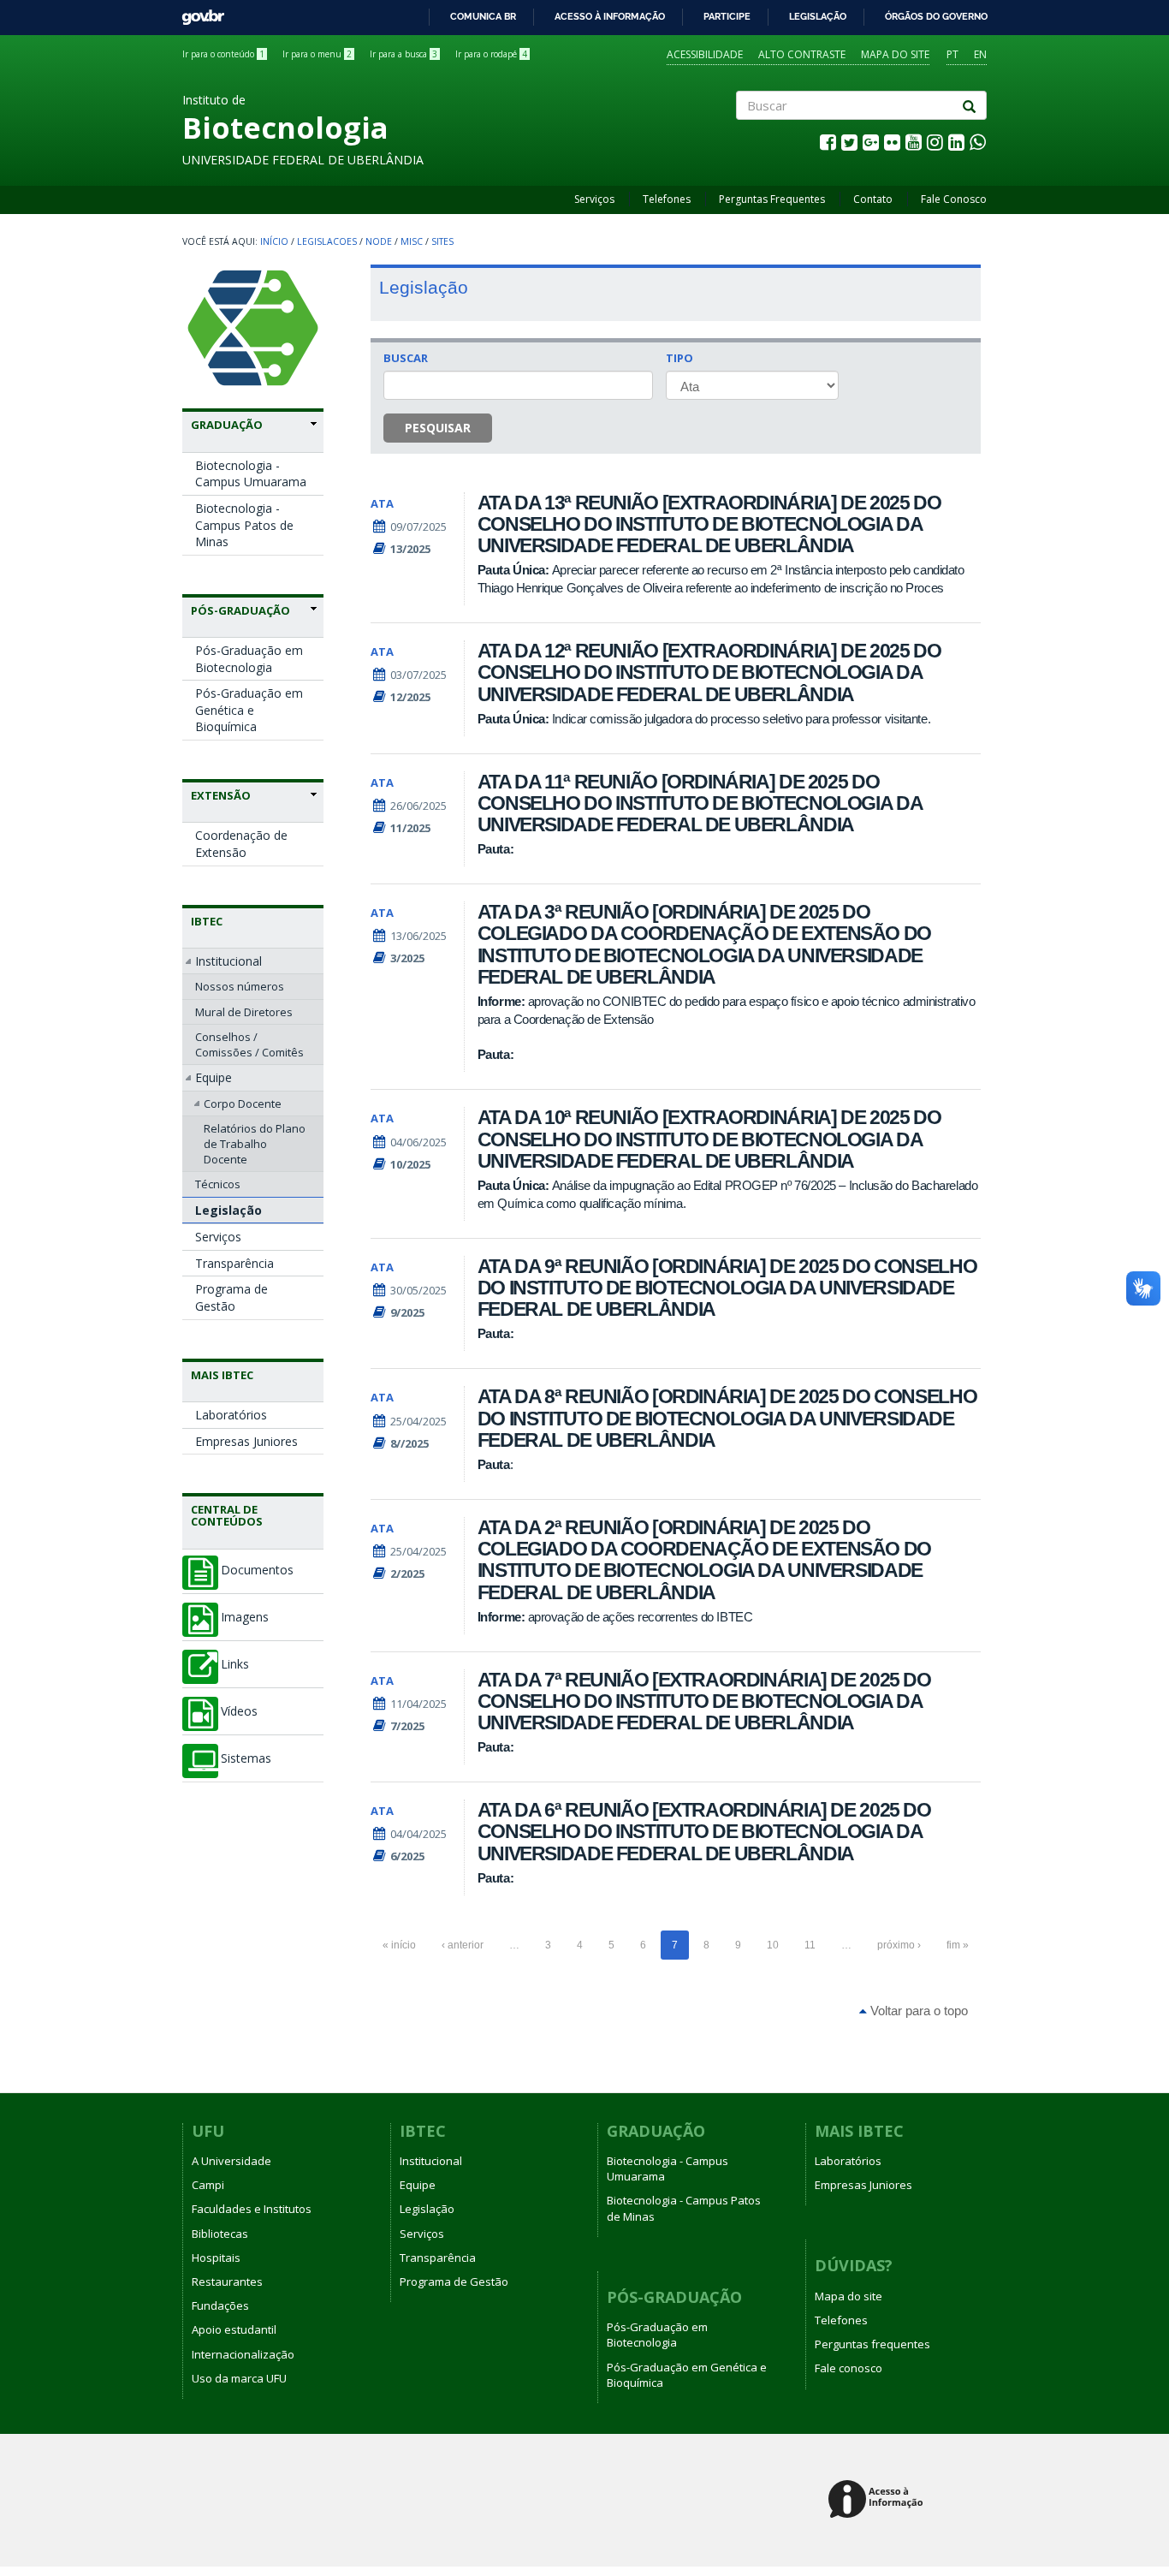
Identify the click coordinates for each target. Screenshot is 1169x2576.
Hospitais (216, 2258)
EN (980, 54)
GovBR (197, 12)
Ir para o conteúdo (223, 54)
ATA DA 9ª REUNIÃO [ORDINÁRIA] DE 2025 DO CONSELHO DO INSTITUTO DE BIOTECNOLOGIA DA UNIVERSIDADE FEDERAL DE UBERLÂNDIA (727, 1288)
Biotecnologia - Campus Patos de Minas (244, 525)
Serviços (594, 199)
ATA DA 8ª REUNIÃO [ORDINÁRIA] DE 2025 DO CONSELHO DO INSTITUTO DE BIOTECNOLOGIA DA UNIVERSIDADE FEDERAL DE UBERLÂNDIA (727, 1418)
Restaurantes (227, 2282)
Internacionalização (243, 2354)
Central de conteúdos (227, 1515)
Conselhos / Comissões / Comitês (249, 1044)
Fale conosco (849, 2368)
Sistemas (246, 1758)
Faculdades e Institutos (252, 2209)
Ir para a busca (404, 54)
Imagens (245, 1617)
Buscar (406, 358)
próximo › (899, 1945)
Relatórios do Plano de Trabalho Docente (255, 1144)
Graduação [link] (227, 425)
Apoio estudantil (234, 2329)
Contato (873, 199)
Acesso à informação (610, 16)
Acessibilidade (705, 54)
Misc (412, 241)
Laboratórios (231, 1415)
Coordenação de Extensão (241, 844)
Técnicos (218, 1184)
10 (773, 1945)
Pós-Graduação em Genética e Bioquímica (249, 710)
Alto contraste (802, 54)
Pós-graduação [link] (240, 610)
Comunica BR (483, 16)
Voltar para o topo (917, 2011)
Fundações (220, 2305)
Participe (727, 16)
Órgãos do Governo (936, 16)
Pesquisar (438, 428)
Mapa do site (895, 54)
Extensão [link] (221, 795)
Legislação (818, 16)
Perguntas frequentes (872, 2344)
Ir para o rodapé (491, 54)
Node (379, 241)
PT (952, 54)
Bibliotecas (220, 2234)
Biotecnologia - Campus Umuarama (251, 474)
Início (274, 241)
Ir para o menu (317, 54)
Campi (208, 2185)
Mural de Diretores (244, 1012)
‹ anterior (463, 1945)
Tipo (679, 358)
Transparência (234, 1263)
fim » (958, 1945)
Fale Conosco (954, 199)
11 (810, 1945)
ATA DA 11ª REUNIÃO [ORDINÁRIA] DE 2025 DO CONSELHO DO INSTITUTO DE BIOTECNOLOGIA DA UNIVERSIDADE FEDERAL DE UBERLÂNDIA (700, 803)
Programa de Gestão (231, 1297)
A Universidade (231, 2161)
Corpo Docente (243, 1104)
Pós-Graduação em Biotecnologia (249, 659)
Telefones (667, 199)
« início (399, 1945)
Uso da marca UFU (239, 2378)
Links (235, 1664)
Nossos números (240, 986)
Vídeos (239, 1711)
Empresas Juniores (246, 1441)
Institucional (228, 961)
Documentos (257, 1570)
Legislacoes (327, 241)
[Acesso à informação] (878, 2500)
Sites (442, 241)
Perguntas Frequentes (772, 199)
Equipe (214, 1077)
